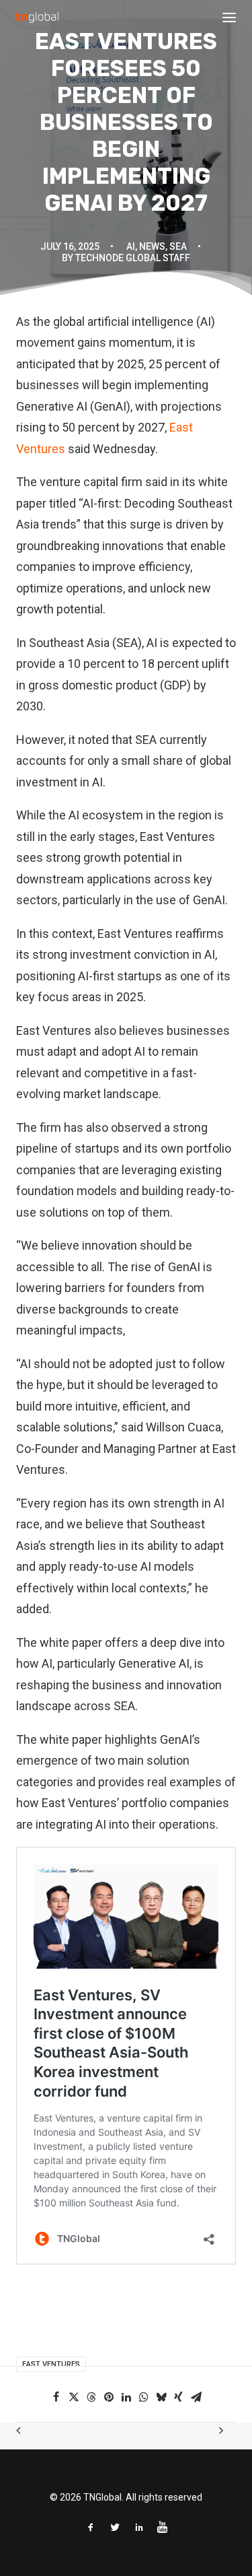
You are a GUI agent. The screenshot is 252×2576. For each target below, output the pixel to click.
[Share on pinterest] (109, 2397)
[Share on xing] (179, 2397)
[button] (229, 18)
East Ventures (51, 2364)
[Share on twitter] (74, 2397)
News (152, 246)
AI (131, 246)
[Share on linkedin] (126, 2397)
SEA (178, 246)
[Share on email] (196, 2397)
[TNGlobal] (37, 18)
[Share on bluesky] (161, 2397)
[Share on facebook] (56, 2397)
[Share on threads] (91, 2397)
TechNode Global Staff (133, 258)
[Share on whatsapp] (144, 2397)
